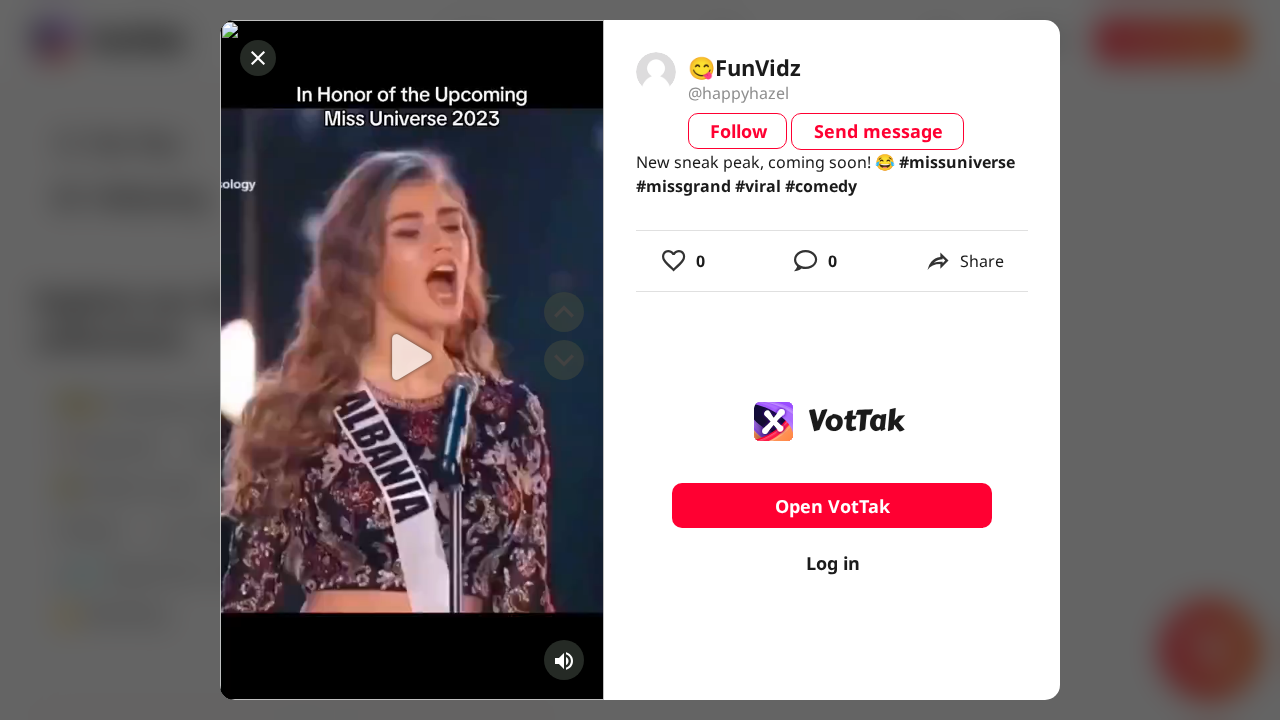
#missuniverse (957, 162)
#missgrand (683, 186)
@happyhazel (738, 93)
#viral (758, 186)
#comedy (821, 186)
